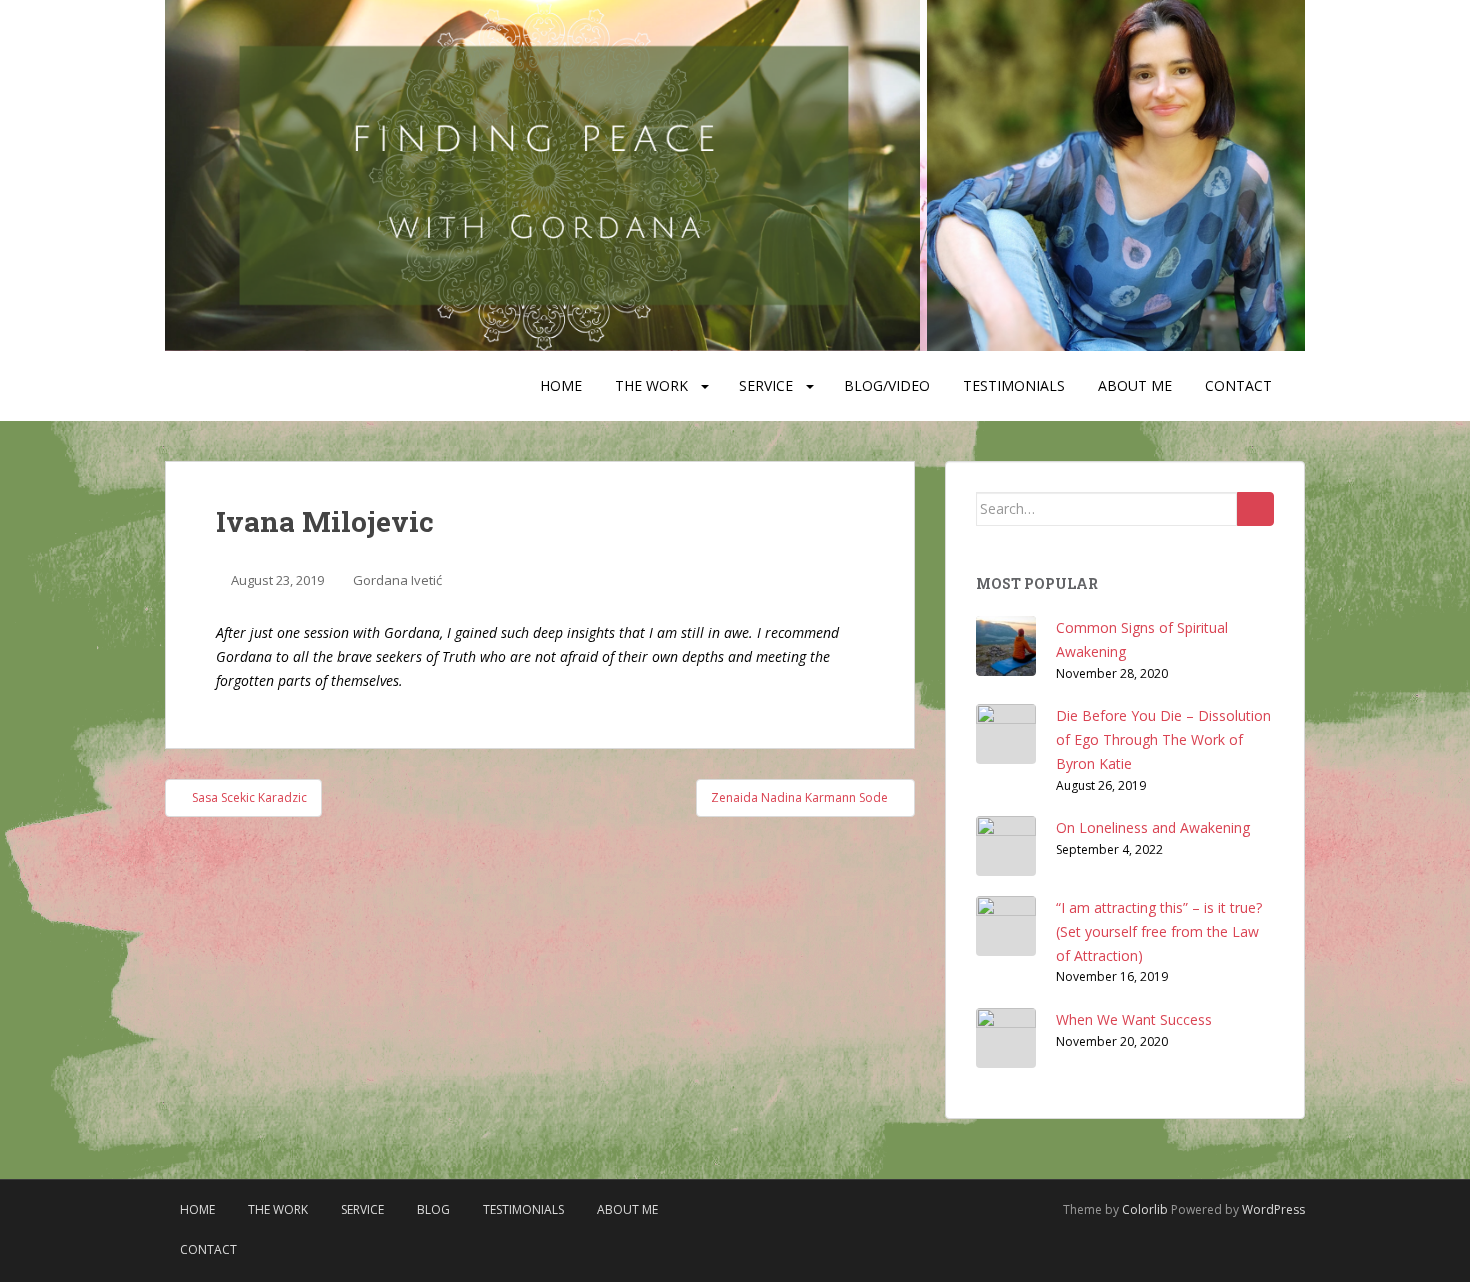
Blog (433, 1209)
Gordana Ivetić (397, 580)
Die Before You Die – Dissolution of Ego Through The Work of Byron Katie (1163, 739)
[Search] (1255, 509)
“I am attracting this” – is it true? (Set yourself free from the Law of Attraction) (1159, 931)
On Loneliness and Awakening (1153, 827)
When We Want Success (1134, 1019)
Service (766, 385)
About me (1135, 385)
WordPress (1273, 1209)
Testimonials (1014, 385)
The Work (651, 385)
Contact (1238, 385)
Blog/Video (887, 385)
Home (561, 385)
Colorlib (1145, 1209)
